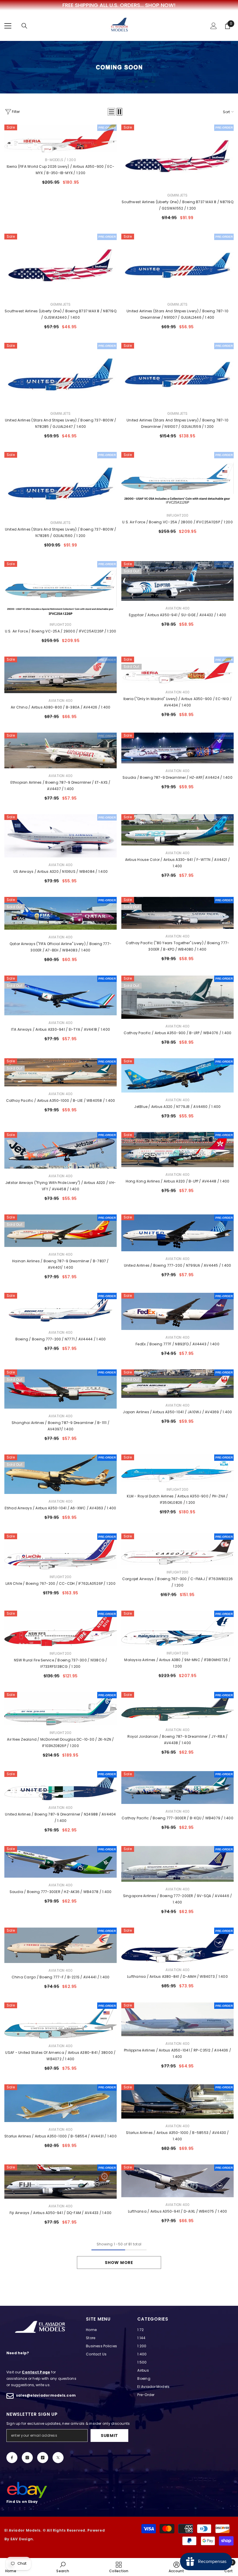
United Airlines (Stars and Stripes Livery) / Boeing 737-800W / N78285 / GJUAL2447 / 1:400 (61, 423)
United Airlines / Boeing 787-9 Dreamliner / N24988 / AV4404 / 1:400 (60, 1817)
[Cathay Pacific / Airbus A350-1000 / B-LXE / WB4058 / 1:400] (61, 1072)
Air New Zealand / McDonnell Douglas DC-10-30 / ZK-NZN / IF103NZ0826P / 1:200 (60, 1743)
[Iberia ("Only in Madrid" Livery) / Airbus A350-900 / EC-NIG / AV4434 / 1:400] (177, 670)
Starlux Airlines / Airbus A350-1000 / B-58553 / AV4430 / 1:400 (177, 2136)
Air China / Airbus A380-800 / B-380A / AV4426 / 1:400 (61, 707)
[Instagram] (27, 2458)
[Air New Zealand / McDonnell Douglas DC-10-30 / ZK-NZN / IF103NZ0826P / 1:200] (61, 1708)
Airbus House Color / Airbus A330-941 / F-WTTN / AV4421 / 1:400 (177, 863)
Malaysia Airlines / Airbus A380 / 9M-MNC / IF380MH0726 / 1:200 (177, 1663)
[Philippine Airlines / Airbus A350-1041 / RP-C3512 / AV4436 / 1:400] (177, 2019)
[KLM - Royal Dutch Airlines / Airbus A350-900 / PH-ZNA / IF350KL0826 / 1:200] (177, 1468)
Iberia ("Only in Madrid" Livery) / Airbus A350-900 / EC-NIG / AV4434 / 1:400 (178, 702)
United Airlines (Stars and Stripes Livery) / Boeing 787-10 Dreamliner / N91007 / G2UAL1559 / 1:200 (177, 423)
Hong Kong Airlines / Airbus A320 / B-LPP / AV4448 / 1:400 (178, 1181)
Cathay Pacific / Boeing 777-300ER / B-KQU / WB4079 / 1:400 (177, 1818)
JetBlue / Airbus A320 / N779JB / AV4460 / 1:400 (177, 1107)
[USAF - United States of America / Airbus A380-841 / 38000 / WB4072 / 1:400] (61, 2020)
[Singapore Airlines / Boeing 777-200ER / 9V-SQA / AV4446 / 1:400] (177, 1864)
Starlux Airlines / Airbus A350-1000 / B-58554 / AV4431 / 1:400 (61, 2136)
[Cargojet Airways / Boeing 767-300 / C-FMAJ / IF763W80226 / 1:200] (177, 1549)
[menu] (8, 26)
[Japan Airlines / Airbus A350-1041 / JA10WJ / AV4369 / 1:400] (177, 1384)
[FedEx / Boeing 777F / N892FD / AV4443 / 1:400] (177, 1311)
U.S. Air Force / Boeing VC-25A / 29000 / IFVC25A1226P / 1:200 (61, 631)
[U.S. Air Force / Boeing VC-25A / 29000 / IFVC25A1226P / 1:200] (61, 589)
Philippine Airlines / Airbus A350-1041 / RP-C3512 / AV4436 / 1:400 (177, 2053)
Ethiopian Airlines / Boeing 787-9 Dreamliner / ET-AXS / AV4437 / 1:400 (60, 786)
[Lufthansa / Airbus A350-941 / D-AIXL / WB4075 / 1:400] (177, 2181)
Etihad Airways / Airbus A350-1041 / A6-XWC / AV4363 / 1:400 (60, 1508)
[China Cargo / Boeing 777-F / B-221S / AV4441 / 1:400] (61, 1945)
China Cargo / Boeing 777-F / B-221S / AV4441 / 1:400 (61, 1977)
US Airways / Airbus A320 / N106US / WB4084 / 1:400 (61, 871)
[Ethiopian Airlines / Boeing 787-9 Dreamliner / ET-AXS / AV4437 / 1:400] (61, 750)
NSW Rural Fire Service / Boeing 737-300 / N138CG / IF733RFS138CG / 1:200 (61, 1663)
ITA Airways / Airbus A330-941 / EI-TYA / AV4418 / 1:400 (61, 1029)
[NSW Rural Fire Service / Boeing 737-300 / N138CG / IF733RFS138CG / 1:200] (61, 1628)
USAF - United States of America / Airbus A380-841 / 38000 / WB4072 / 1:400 (60, 2056)
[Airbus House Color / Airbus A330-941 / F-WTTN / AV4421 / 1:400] (177, 830)
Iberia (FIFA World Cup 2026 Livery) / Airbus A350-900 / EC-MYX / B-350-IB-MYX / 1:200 (61, 170)
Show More (119, 2263)
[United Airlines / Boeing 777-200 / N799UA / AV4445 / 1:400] (177, 1233)
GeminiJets (177, 195)
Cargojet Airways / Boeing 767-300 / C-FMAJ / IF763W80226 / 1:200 (177, 1582)
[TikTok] (43, 2458)
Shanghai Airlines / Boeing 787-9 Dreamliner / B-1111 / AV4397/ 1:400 (61, 1426)
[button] (111, 112)
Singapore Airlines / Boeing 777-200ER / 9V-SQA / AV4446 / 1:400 (178, 1899)
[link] (63, 2567)
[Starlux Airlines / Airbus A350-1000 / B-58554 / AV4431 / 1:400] (61, 2103)
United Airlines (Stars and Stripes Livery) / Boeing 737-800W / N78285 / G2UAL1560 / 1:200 (61, 532)
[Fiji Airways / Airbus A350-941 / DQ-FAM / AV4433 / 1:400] (61, 2182)
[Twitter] (58, 2458)
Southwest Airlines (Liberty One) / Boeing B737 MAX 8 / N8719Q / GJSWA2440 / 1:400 (61, 314)
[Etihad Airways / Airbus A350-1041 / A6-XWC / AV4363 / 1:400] (61, 1474)
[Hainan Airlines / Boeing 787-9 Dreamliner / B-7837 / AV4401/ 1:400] (61, 1231)
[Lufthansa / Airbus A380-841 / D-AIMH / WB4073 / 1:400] (177, 1945)
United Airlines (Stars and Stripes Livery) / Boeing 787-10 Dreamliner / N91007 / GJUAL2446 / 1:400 (177, 314)
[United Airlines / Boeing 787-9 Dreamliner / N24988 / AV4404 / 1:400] (61, 1786)
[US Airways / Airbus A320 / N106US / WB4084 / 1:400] (61, 836)
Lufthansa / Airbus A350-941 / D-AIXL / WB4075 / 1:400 (178, 2211)
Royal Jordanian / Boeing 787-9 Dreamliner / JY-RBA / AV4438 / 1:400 (177, 1740)
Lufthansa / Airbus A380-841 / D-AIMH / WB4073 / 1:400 (177, 1976)
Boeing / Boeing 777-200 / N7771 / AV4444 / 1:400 (61, 1339)
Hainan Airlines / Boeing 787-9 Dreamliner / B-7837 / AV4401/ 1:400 (60, 1264)
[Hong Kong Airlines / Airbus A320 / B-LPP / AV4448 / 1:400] (177, 1150)
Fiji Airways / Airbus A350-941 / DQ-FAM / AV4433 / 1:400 (61, 2213)
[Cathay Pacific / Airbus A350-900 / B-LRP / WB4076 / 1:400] (177, 997)
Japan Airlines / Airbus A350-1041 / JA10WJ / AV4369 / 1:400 (177, 1412)
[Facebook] (12, 2458)
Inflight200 (178, 515)
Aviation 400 (178, 608)
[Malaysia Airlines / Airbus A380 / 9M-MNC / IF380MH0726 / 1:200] (177, 1628)
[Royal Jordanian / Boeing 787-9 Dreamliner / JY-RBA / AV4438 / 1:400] (177, 1707)
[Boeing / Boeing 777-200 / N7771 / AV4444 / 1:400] (61, 1309)
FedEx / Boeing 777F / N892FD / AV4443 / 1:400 (177, 1344)
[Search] (24, 26)
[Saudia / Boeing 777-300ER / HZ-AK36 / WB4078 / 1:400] (61, 1862)
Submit (109, 2436)
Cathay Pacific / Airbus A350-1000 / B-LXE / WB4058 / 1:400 (61, 1100)
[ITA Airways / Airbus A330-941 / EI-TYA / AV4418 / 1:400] (61, 996)
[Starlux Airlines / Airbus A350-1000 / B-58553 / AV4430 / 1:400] (177, 2102)
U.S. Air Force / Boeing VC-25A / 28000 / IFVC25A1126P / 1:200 (177, 522)
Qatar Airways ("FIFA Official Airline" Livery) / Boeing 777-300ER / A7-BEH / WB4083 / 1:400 (61, 947)
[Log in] (214, 26)
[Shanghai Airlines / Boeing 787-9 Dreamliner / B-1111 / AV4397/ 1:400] (61, 1389)
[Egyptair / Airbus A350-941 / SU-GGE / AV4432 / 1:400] (177, 581)
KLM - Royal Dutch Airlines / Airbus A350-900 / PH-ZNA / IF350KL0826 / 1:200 (177, 1499)
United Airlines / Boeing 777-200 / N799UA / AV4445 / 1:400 (178, 1265)
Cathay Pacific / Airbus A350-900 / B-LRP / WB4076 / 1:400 (178, 1033)
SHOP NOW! (160, 5)
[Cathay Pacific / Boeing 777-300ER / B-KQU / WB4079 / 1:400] (177, 1788)
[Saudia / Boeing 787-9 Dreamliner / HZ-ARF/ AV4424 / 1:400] (177, 748)
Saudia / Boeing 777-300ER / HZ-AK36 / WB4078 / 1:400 (61, 1892)
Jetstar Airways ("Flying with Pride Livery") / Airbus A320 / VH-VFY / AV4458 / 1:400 (61, 1186)
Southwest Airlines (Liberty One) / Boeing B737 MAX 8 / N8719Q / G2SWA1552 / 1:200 (177, 205)
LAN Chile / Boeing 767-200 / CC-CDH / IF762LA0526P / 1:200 (61, 1583)
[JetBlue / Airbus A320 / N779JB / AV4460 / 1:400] (177, 1075)
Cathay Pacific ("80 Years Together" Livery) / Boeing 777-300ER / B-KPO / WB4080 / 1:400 (178, 946)
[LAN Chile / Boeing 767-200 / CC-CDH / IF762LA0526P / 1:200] (61, 1551)
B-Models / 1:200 (61, 160)
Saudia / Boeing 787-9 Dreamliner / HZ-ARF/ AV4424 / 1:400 (177, 777)
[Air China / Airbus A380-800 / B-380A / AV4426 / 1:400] (61, 675)
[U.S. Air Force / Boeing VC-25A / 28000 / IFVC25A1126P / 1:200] (177, 480)
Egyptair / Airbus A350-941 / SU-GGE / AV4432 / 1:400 (177, 615)
